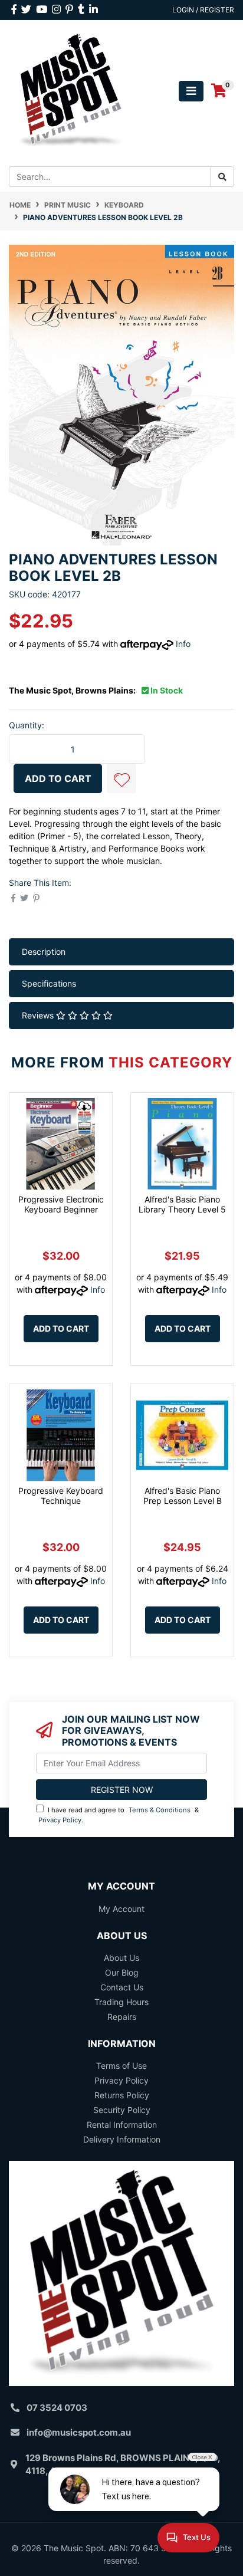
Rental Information (122, 2125)
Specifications (49, 983)
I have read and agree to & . (119, 1815)
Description (44, 952)
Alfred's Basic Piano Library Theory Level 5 (182, 1204)
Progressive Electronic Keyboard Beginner (61, 1204)
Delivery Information (122, 2139)
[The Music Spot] (71, 90)
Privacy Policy (60, 1820)
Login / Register (203, 10)
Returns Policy (122, 2095)
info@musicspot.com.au (79, 2432)
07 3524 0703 (57, 2408)
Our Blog (122, 1972)
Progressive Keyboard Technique (61, 1496)
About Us (121, 1958)
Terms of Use (121, 2066)
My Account (121, 1909)
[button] (121, 778)
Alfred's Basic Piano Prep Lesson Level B (183, 1496)
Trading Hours (121, 2002)
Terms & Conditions (160, 1810)
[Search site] (222, 177)
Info (183, 644)
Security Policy (122, 2110)
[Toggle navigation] (191, 91)
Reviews (39, 1015)
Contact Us (122, 1987)
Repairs (122, 2017)
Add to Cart (58, 778)
